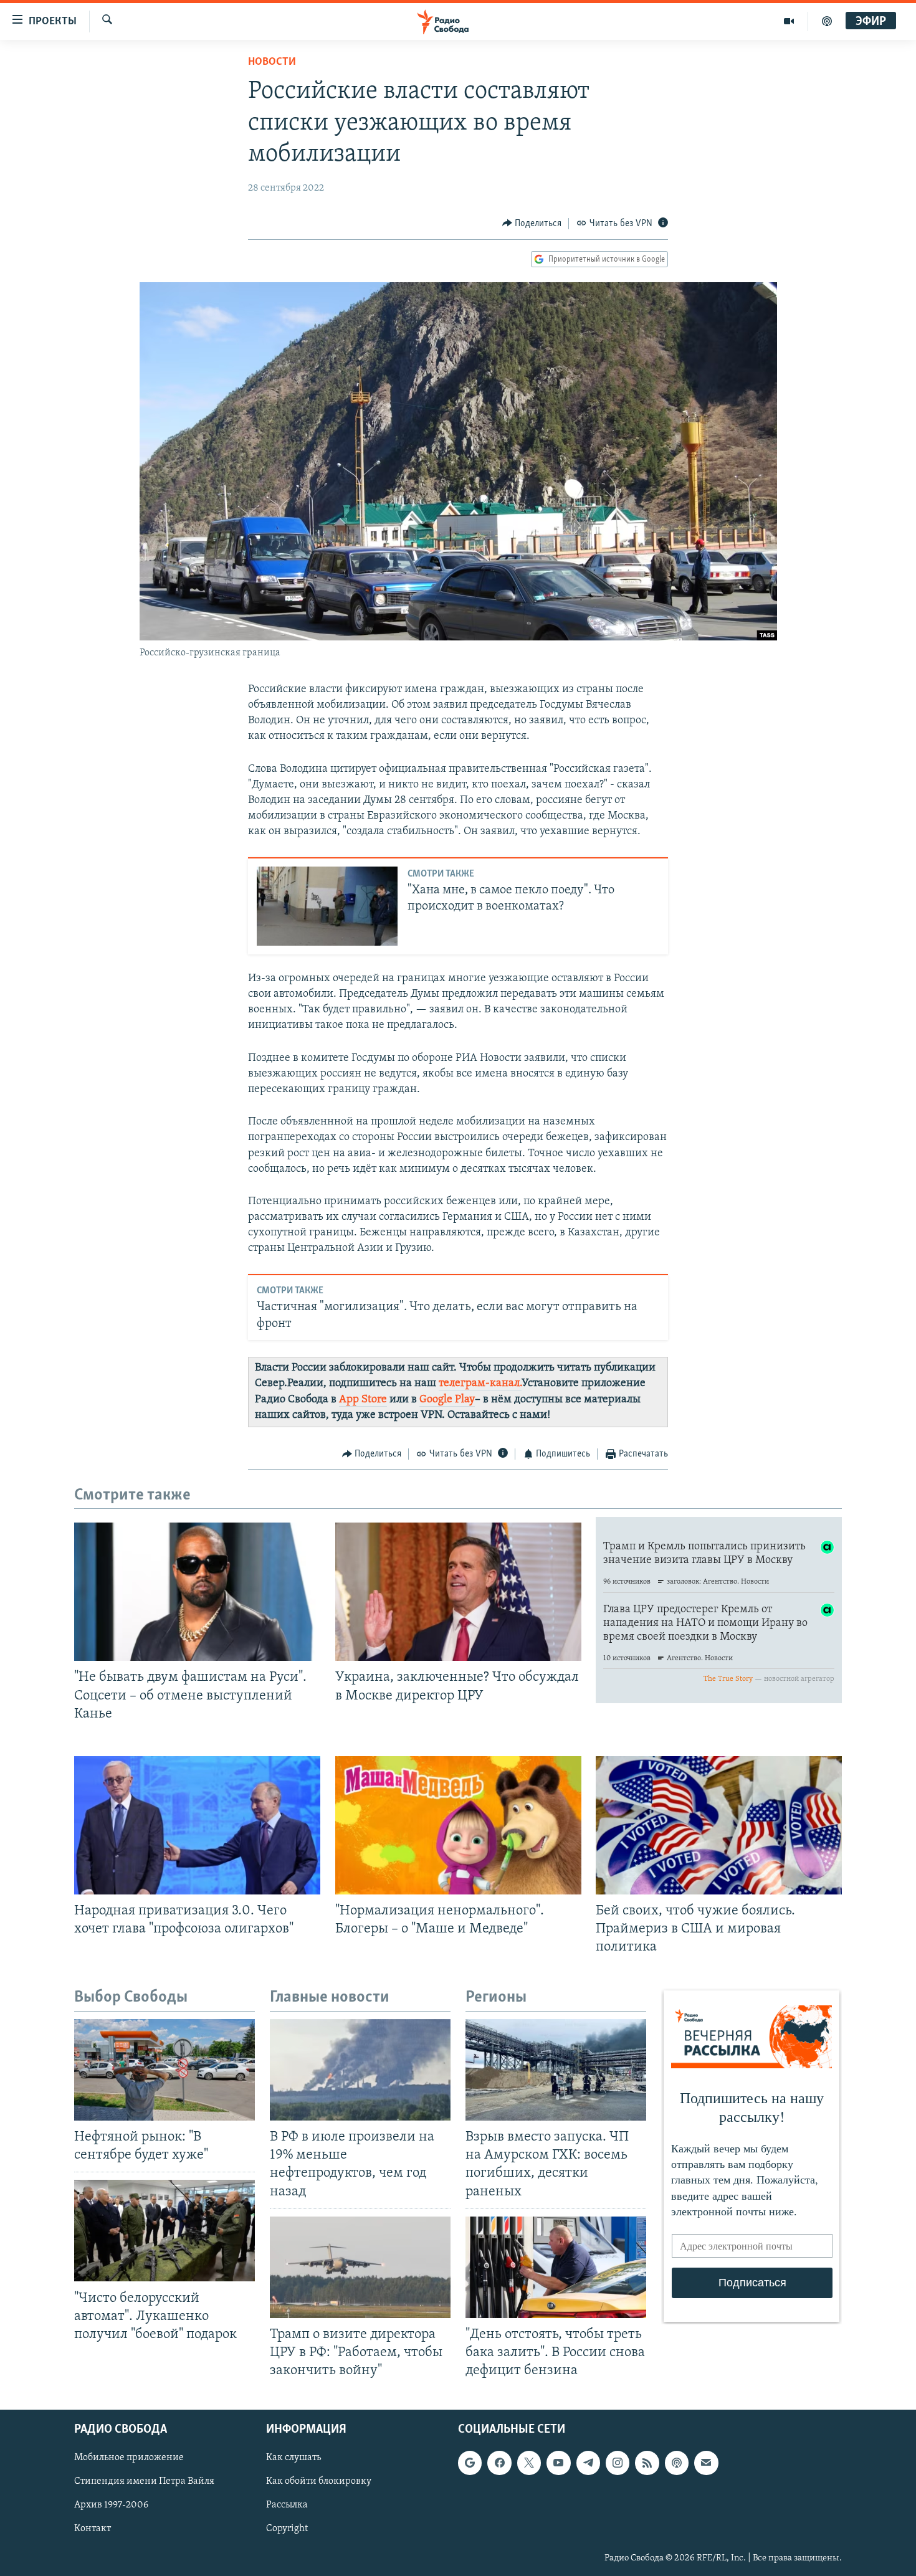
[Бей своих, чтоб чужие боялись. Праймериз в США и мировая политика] (719, 1825)
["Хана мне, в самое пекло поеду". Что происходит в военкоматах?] (327, 906)
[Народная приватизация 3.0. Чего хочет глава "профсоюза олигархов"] (197, 1825)
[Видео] (789, 21)
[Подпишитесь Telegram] (588, 2463)
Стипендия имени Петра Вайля (144, 2482)
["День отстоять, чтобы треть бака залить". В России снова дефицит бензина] (556, 2267)
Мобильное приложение (129, 2458)
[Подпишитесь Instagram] (618, 2463)
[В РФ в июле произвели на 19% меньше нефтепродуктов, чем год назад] (360, 2070)
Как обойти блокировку (319, 2482)
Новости (272, 62)
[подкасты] (827, 21)
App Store (363, 1400)
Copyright (287, 2529)
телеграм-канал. (480, 1384)
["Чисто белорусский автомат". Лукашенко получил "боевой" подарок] (165, 2231)
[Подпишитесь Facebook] (499, 2463)
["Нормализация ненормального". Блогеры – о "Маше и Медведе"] (458, 1825)
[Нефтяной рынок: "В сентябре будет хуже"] (165, 2070)
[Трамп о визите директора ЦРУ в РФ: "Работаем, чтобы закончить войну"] (360, 2267)
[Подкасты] (677, 2463)
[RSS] (647, 2463)
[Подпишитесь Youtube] (558, 2463)
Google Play (447, 1400)
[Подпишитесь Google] (470, 2463)
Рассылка (287, 2506)
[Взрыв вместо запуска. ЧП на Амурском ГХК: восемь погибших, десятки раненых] (556, 2070)
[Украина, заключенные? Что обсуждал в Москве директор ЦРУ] (458, 1592)
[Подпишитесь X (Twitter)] (529, 2463)
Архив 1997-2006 (111, 2506)
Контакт (93, 2529)
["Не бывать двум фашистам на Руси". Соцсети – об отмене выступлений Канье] (197, 1592)
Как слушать (293, 2458)
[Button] (532, 224)
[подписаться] (706, 2463)
